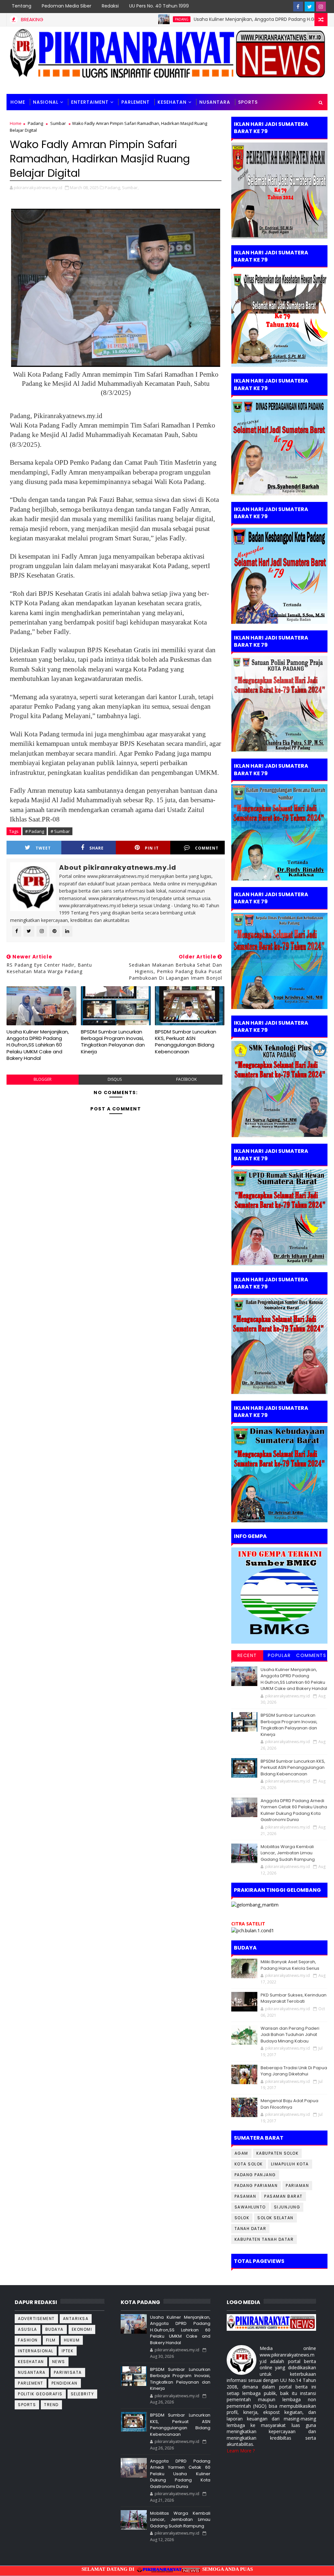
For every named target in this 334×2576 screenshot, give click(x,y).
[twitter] (310, 7)
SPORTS (248, 102)
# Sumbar (60, 831)
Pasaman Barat (283, 2196)
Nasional (46, 102)
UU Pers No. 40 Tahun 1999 (159, 6)
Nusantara (215, 102)
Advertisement (36, 2319)
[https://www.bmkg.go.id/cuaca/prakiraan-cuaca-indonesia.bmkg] (253, 1930)
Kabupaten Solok (278, 2153)
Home (18, 102)
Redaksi (110, 6)
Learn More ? (241, 2451)
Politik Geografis (40, 2394)
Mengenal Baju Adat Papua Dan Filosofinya (289, 2104)
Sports (27, 2405)
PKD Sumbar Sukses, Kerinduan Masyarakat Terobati (294, 1998)
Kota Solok (249, 2164)
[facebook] (298, 7)
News (59, 2362)
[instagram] (321, 7)
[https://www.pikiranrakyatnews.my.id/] (272, 2322)
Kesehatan (172, 102)
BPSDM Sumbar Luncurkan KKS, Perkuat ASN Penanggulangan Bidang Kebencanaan (186, 1042)
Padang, (113, 188)
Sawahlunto (250, 2207)
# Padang (35, 831)
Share (97, 848)
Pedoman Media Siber (67, 6)
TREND (51, 2405)
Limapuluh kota (290, 2164)
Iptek (68, 2351)
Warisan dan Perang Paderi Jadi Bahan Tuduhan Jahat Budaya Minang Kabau (290, 2035)
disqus (115, 1079)
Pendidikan (65, 2383)
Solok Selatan (275, 2218)
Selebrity (83, 2394)
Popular (279, 1655)
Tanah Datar (250, 2229)
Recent (247, 1655)
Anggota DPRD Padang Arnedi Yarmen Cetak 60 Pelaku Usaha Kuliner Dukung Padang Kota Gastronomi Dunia (294, 1810)
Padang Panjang (255, 2175)
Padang (124, 19)
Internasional (36, 2351)
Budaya (54, 2329)
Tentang (22, 6)
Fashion (28, 2340)
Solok (242, 2218)
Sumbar (58, 123)
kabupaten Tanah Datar (264, 2239)
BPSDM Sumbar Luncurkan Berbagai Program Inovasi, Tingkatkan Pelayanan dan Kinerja (113, 1042)
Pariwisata (68, 2372)
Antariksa (76, 2319)
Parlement (136, 102)
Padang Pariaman (256, 2185)
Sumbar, (130, 188)
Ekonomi (82, 2329)
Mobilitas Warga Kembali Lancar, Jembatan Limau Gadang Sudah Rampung (288, 1853)
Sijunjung (287, 2207)
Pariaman (297, 2185)
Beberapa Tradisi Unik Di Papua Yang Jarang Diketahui (294, 2071)
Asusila (28, 2329)
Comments (311, 1655)
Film (51, 2340)
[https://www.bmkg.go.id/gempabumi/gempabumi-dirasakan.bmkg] (279, 1595)
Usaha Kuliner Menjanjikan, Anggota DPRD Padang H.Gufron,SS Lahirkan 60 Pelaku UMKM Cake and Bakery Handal (38, 1045)
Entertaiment (90, 102)
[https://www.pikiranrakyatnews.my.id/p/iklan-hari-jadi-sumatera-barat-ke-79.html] (279, 1474)
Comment (207, 848)
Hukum (72, 2340)
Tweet (43, 848)
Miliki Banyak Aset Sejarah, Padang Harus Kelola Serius (290, 1965)
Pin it (152, 848)
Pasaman (245, 2196)
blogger (43, 1079)
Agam (241, 2153)
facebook (186, 1079)
